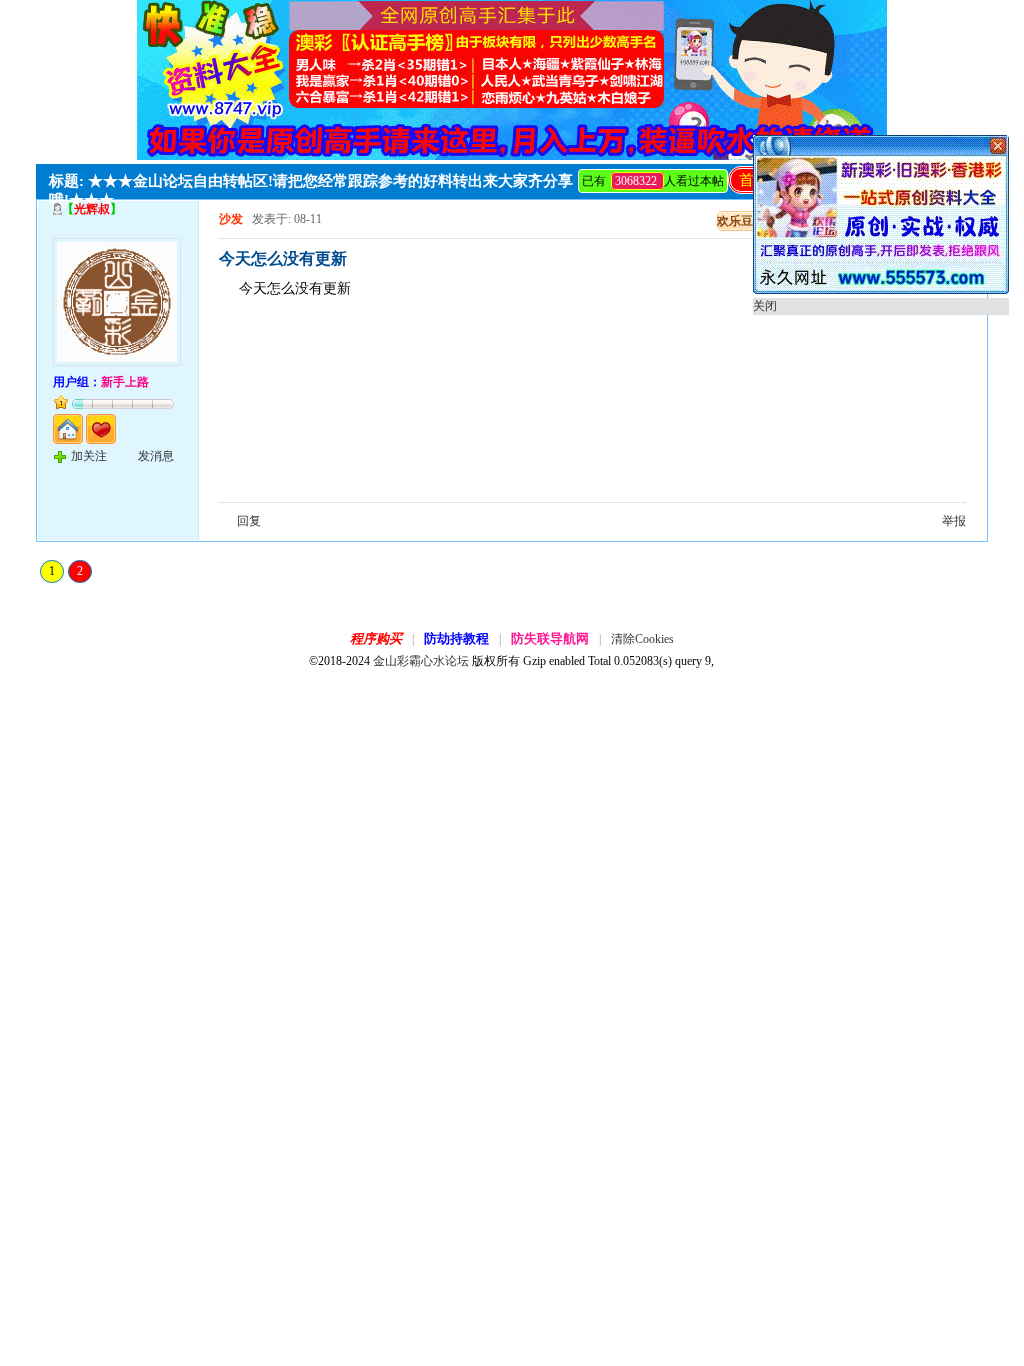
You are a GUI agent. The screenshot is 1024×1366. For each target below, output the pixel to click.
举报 (954, 521)
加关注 (89, 456)
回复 (249, 521)
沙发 (231, 219)
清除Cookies (642, 639)
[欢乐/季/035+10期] (881, 290)
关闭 (765, 306)
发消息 (156, 456)
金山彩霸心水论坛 (421, 661)
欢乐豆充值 (747, 221)
